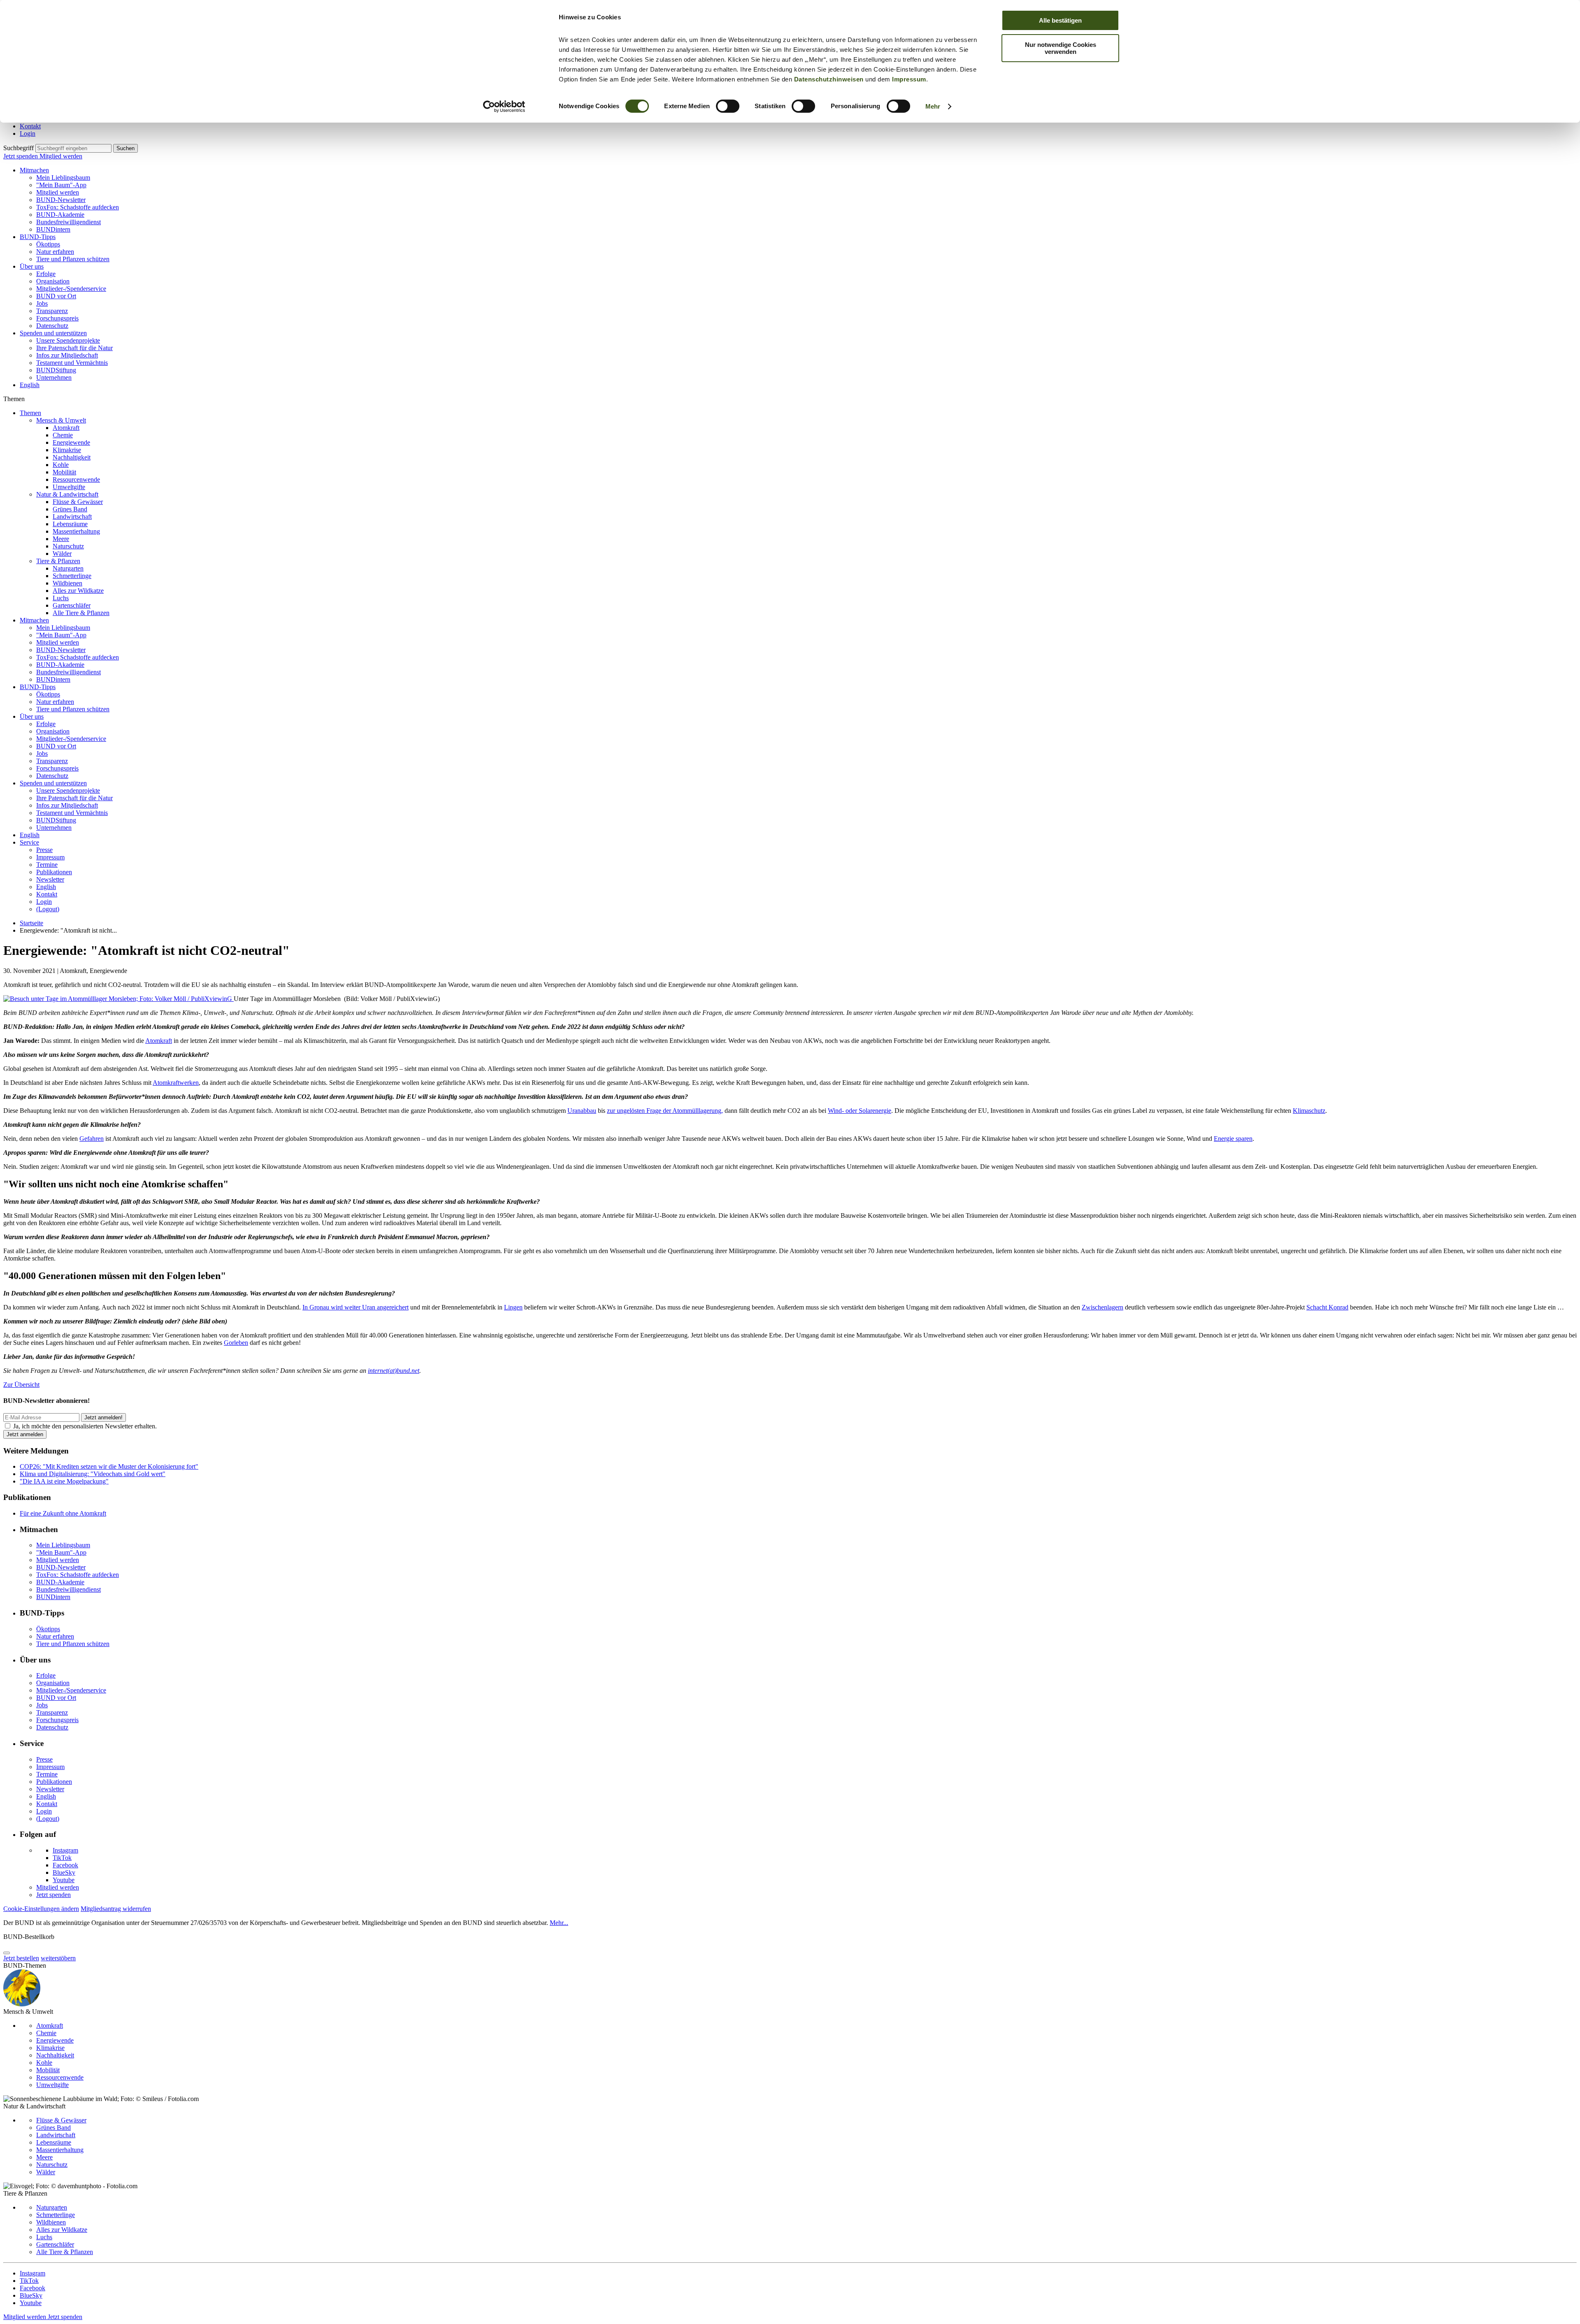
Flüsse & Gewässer (78, 502)
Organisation (53, 281)
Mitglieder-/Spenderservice (71, 289)
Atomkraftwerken (176, 1083)
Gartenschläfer (72, 605)
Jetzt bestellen (21, 1958)
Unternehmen (54, 377)
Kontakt (30, 126)
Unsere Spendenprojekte (68, 340)
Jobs (42, 303)
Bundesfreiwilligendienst (69, 222)
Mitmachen (34, 170)
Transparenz (52, 311)
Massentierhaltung (76, 531)
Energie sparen (1233, 1139)
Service (29, 842)
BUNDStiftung (56, 370)
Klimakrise (67, 450)
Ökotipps (48, 244)
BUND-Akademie (60, 215)
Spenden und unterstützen (53, 333)
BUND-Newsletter (61, 200)
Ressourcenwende (76, 479)
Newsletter (50, 879)
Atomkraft (66, 428)
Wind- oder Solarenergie (860, 1111)
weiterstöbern (58, 1958)
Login (28, 133)
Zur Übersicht (21, 1385)
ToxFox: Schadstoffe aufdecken (78, 207)
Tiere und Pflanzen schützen (73, 259)
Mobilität (64, 472)
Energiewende (71, 442)
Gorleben (236, 1343)
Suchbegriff (19, 148)
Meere (61, 539)
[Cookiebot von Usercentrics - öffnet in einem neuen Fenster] (504, 107)
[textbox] (73, 148)
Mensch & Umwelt (61, 420)
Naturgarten (68, 568)
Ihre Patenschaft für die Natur (74, 348)
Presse (44, 850)
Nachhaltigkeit (72, 457)
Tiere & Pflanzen (58, 561)
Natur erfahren (55, 252)
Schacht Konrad (1327, 1307)
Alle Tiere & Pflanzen (81, 613)
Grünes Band (70, 509)
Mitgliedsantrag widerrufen (116, 1909)
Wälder (62, 554)
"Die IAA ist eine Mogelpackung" (64, 1481)
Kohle (61, 465)
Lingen (513, 1307)
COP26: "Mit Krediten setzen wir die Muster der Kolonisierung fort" (109, 1466)
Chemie (63, 435)
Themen (30, 413)
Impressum (909, 79)
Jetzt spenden (21, 156)
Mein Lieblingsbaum (63, 178)
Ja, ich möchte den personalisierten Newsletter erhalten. (85, 1426)
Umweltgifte (69, 487)
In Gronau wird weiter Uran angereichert (355, 1307)
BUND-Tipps (38, 237)
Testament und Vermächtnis (72, 363)
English (30, 385)
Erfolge (46, 274)
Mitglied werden (61, 156)
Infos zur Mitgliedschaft (67, 355)
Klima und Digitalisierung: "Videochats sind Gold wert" (93, 1474)
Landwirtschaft (72, 517)
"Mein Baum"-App (61, 185)
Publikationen (54, 872)
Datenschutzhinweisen (829, 79)
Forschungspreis (57, 318)
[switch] (728, 106)
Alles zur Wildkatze (78, 591)
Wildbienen (67, 583)
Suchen (125, 148)
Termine (47, 865)
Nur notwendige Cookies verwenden (1061, 48)
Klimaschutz (1309, 1111)
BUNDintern (53, 229)
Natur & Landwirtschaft (67, 494)
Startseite (31, 923)
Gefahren (92, 1139)
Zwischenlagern (1103, 1307)
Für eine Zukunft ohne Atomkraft (63, 1513)
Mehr (933, 106)
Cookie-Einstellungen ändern (41, 1909)
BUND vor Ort (56, 296)
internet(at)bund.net (394, 1371)
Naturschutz (68, 546)
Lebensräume (70, 524)
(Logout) (48, 909)
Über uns (32, 266)
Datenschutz (52, 326)
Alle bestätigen (1060, 20)
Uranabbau (582, 1111)
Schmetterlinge (72, 576)
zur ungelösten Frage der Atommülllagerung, (665, 1111)
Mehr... (559, 1923)
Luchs (61, 598)
